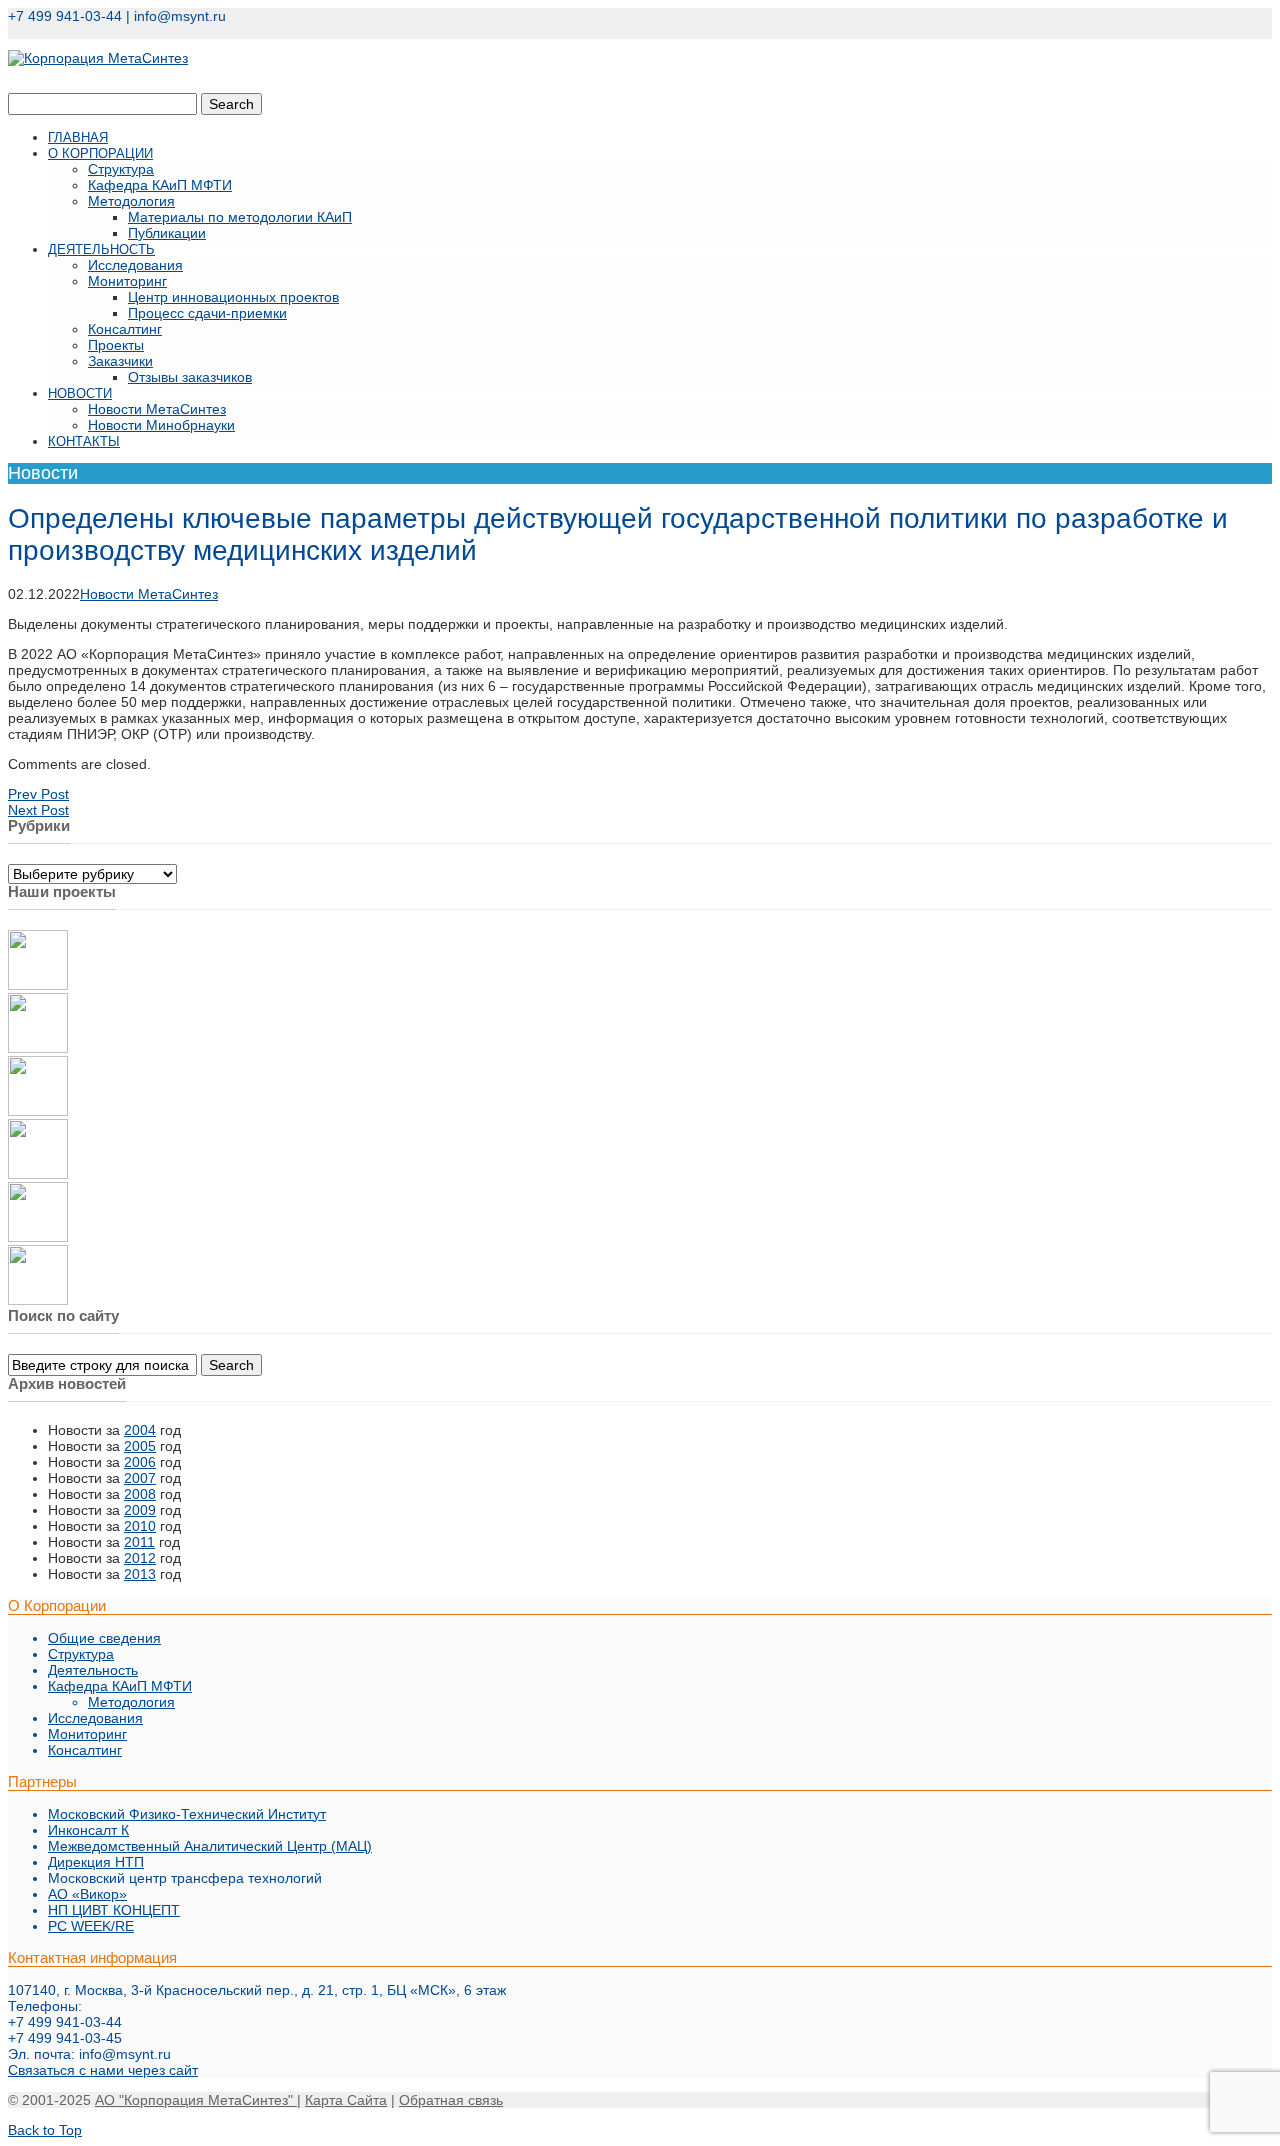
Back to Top (45, 2130)
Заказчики (120, 361)
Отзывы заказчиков (190, 377)
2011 (139, 1542)
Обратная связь (451, 2100)
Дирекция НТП (96, 1862)
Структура (121, 169)
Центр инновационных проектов (233, 297)
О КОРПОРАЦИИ (100, 153)
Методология (131, 201)
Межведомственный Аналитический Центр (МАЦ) (210, 1846)
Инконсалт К (88, 1830)
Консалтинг (125, 329)
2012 (140, 1558)
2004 (140, 1430)
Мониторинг (127, 281)
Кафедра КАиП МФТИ (160, 185)
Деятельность (93, 1670)
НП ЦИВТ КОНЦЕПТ (114, 1910)
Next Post (38, 810)
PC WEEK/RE (91, 1926)
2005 (140, 1446)
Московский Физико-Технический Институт (187, 1814)
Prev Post (38, 794)
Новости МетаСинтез (157, 409)
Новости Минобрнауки (161, 425)
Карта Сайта (346, 2100)
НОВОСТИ (80, 393)
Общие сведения (104, 1638)
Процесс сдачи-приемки (207, 313)
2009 (140, 1510)
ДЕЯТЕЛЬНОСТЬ (101, 249)
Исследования (135, 265)
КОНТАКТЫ (84, 441)
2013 (140, 1574)
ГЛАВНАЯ (78, 137)
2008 (140, 1494)
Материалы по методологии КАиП (240, 217)
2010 (140, 1526)
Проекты (116, 345)
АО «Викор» (87, 1894)
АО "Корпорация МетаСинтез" (196, 2100)
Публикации (167, 233)
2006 (140, 1462)
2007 (140, 1478)
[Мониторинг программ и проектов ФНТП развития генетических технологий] (38, 985)
